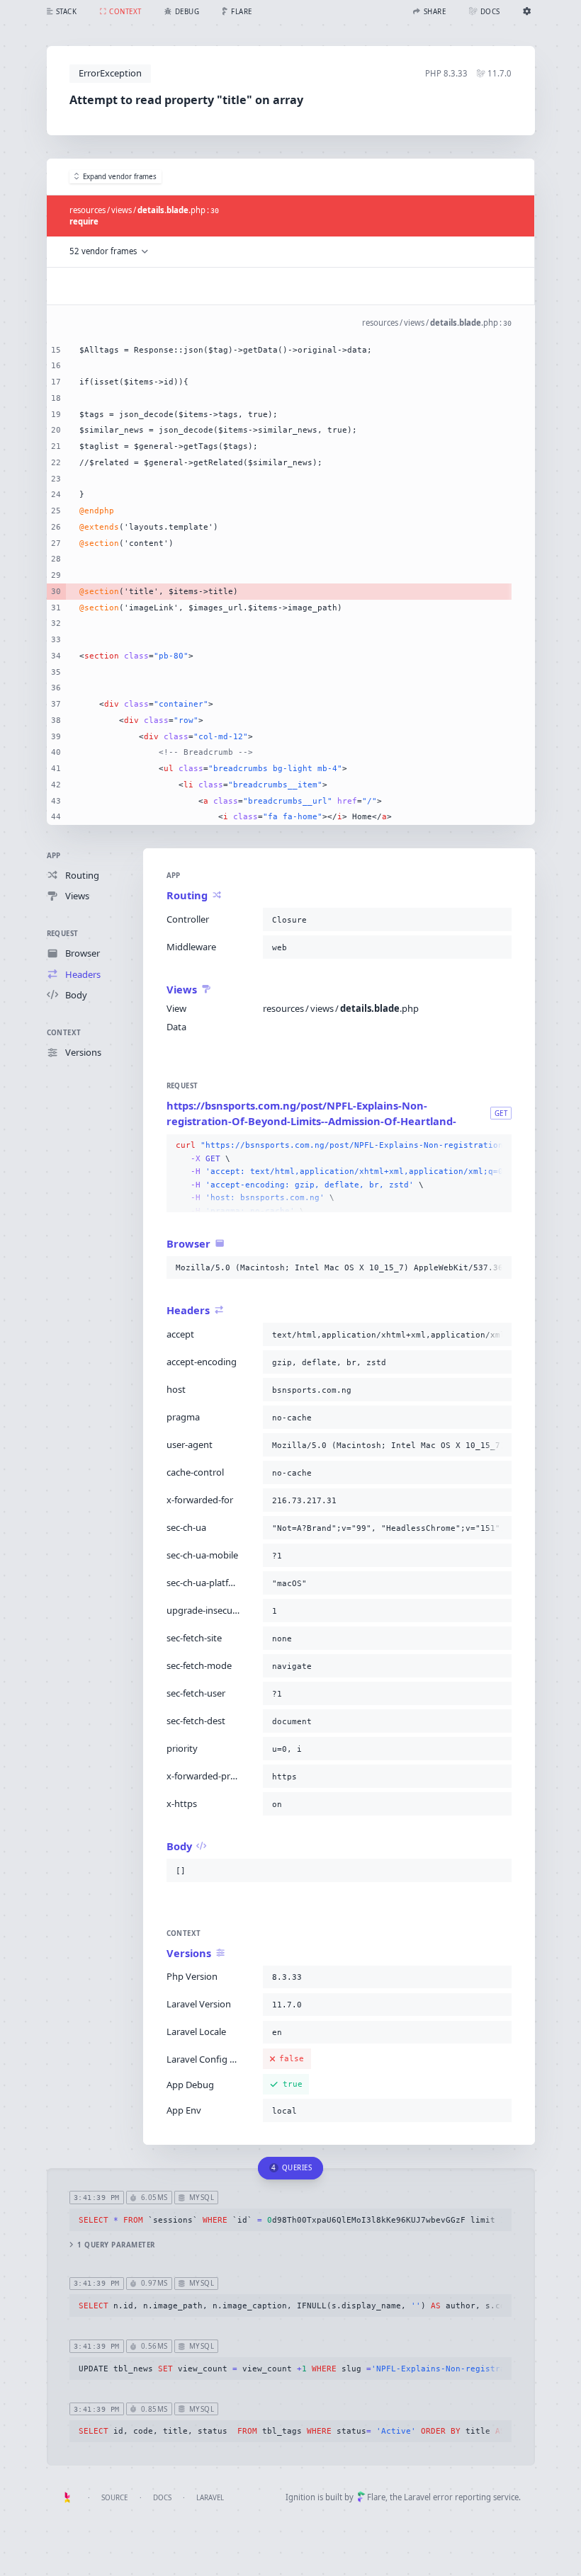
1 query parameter (116, 2245)
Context (64, 1033)
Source (114, 2498)
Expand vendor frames (120, 177)
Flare (376, 2497)
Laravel (210, 2498)
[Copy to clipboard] (498, 920)
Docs (162, 2498)
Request (63, 934)
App (54, 856)
